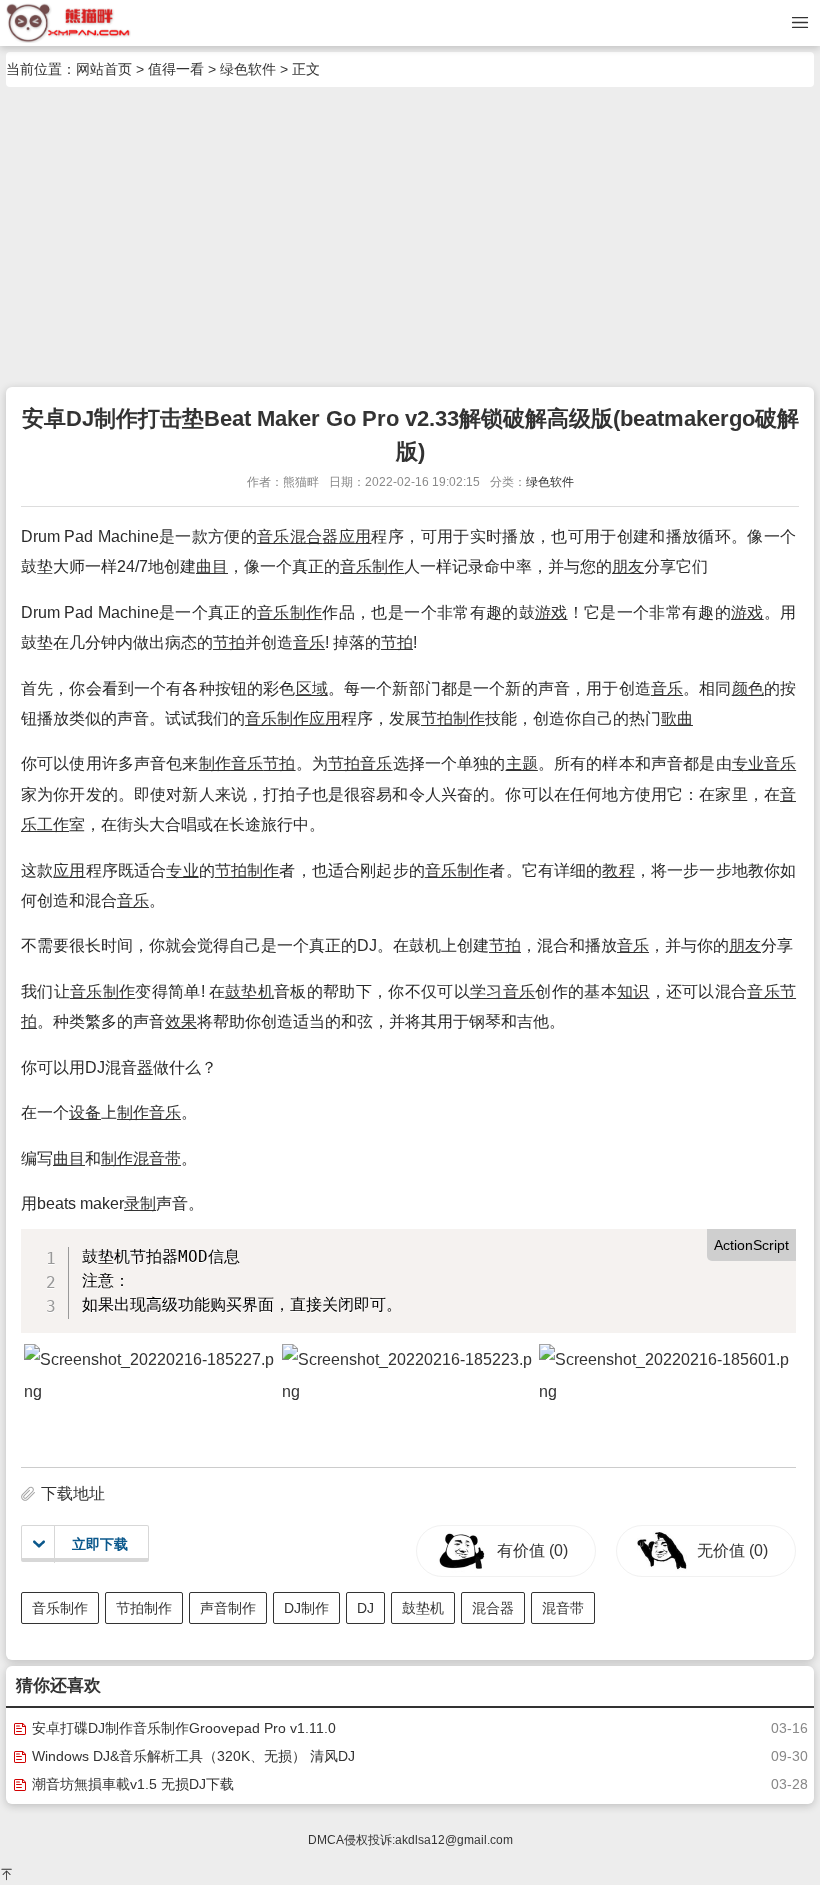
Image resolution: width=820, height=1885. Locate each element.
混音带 (157, 1158)
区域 (312, 688)
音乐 (273, 536)
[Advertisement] (410, 237)
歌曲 (677, 718)
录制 (140, 1203)
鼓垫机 (249, 991)
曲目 (212, 566)
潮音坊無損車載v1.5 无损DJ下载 (131, 1784)
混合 (306, 536)
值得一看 (176, 69)
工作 (53, 824)
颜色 (748, 688)
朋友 (628, 566)
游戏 (551, 612)
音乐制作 (60, 1608)
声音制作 (228, 1608)
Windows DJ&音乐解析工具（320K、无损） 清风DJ (191, 1756)
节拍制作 (144, 1608)
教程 (618, 870)
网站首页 (104, 69)
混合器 (493, 1608)
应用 (355, 536)
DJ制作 (306, 1608)
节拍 (229, 642)
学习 (486, 991)
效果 (181, 1021)
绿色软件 (248, 69)
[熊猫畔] (68, 22)
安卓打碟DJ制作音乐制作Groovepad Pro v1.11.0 (182, 1728)
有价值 (532, 1550)
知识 (633, 991)
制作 (388, 566)
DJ (365, 1608)
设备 (85, 1112)
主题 (522, 763)
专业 (748, 763)
